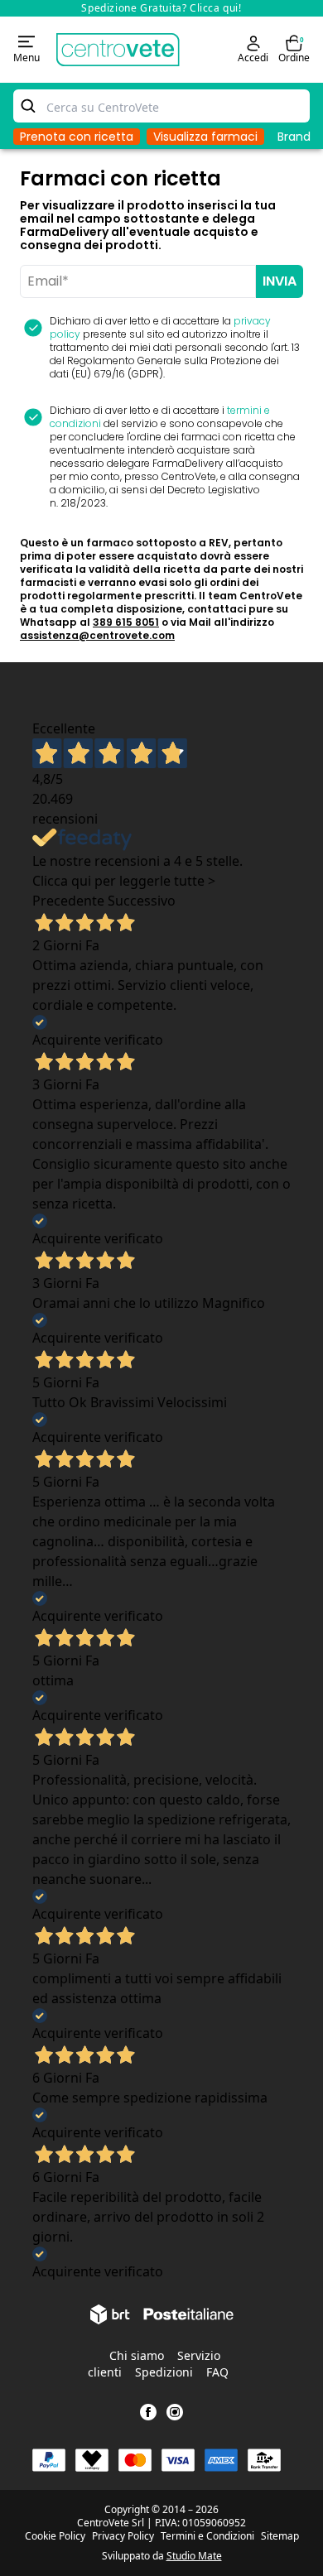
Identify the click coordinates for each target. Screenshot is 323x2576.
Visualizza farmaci (205, 137)
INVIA (280, 281)
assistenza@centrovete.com (97, 635)
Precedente (68, 901)
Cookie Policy (55, 2536)
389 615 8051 (126, 622)
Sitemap (280, 2536)
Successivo (142, 901)
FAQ (217, 2372)
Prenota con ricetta (77, 137)
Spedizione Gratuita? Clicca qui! (161, 8)
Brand (294, 137)
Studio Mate (194, 2556)
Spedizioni (164, 2372)
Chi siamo (137, 2355)
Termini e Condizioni (207, 2536)
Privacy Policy (123, 2536)
